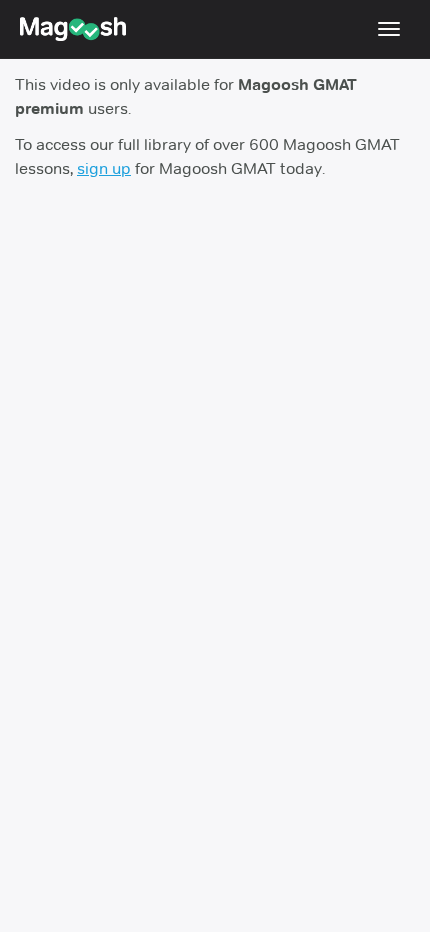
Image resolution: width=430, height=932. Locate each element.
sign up (104, 168)
